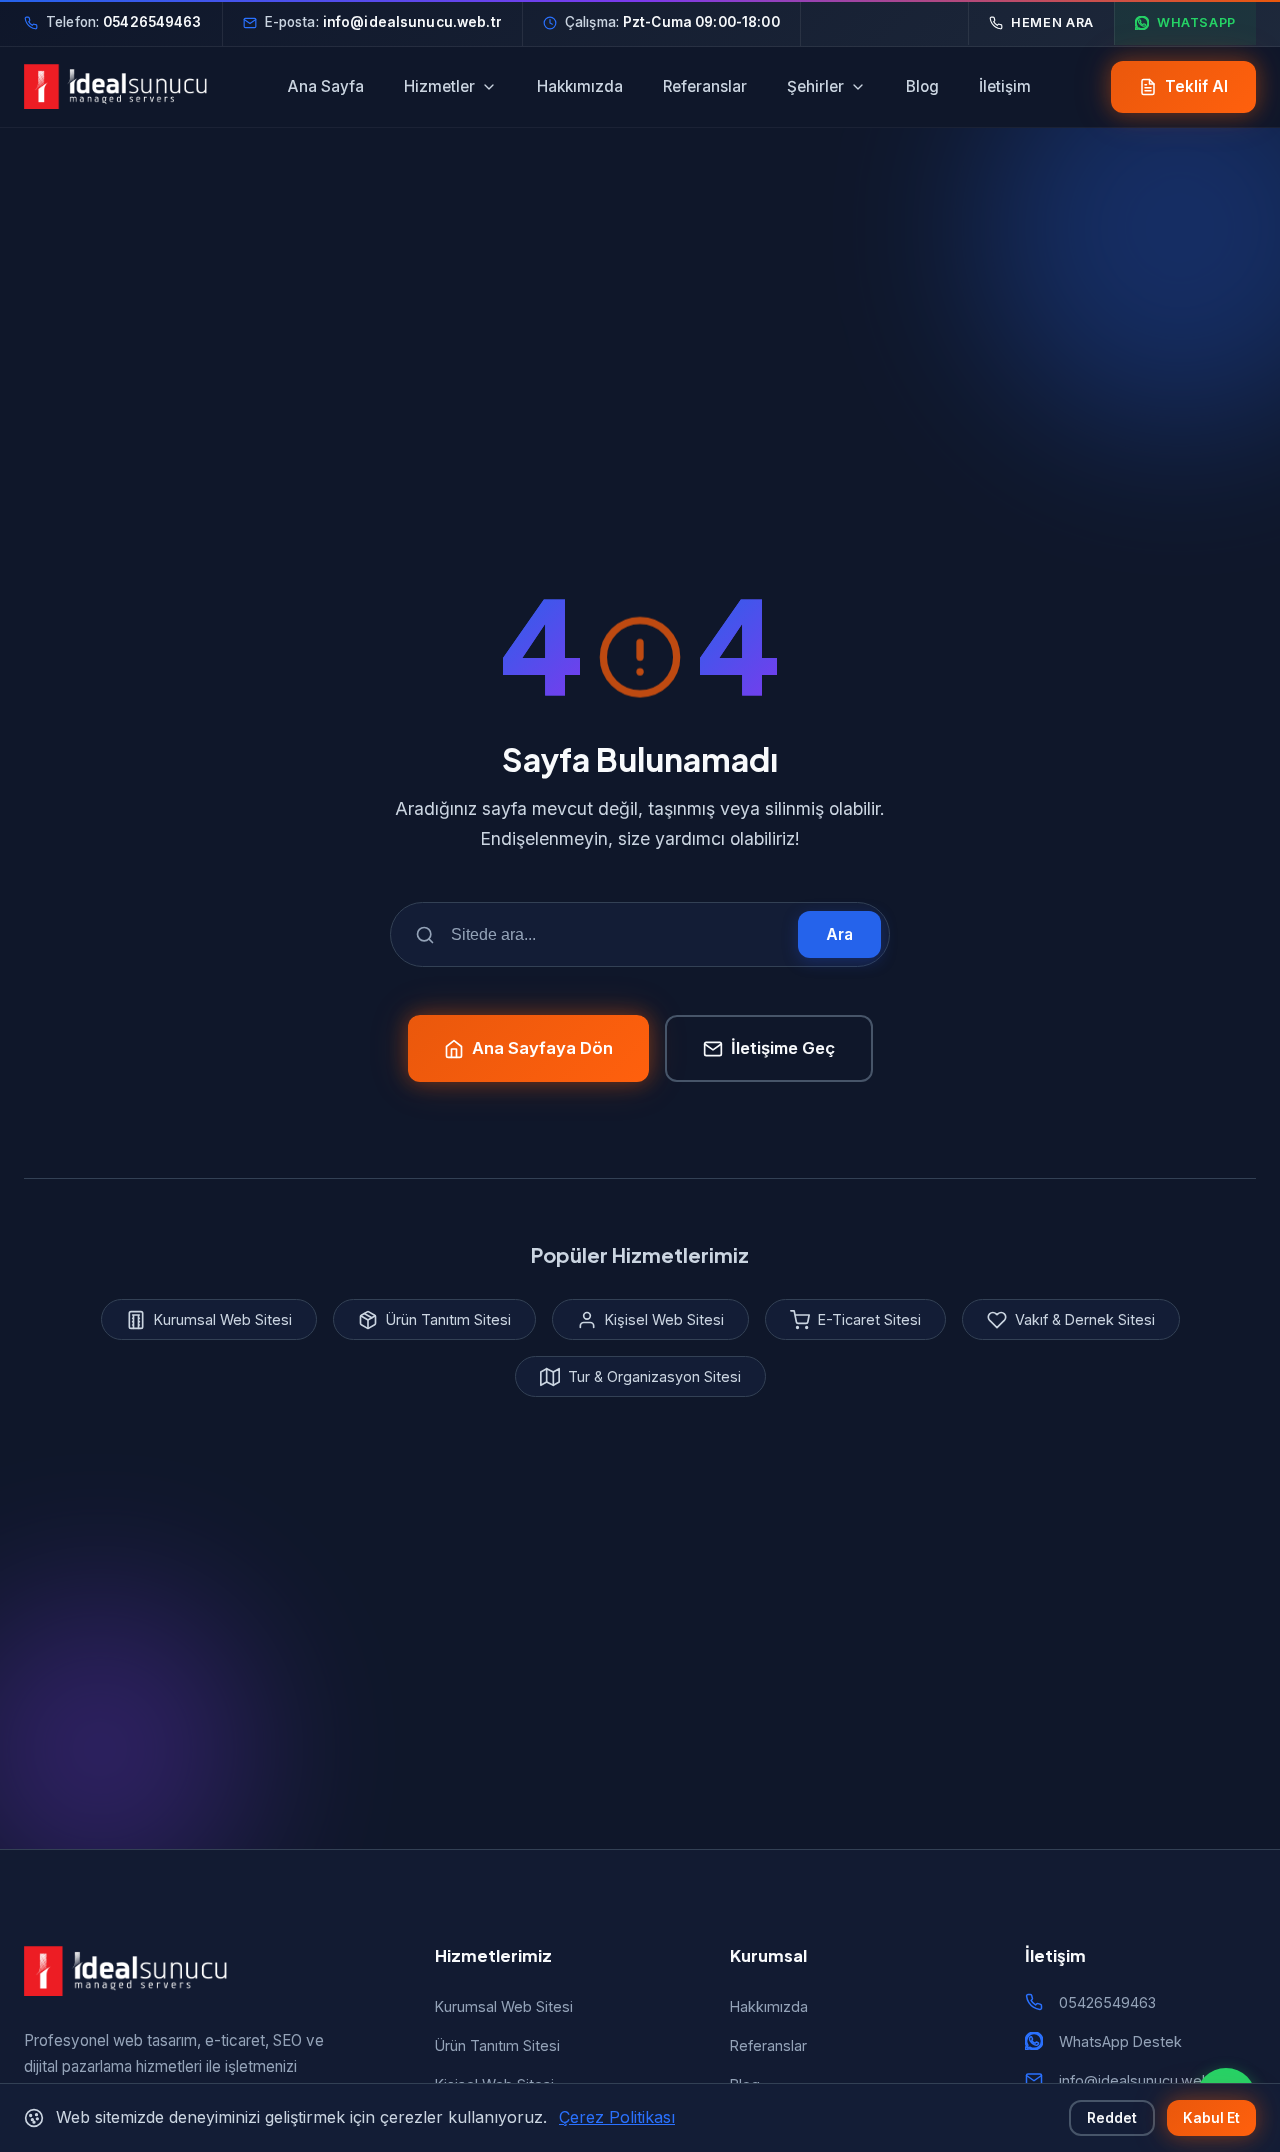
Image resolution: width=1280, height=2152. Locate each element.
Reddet (1112, 2118)
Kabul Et (1211, 2118)
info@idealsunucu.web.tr (1141, 2080)
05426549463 (1107, 2002)
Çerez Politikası (617, 2117)
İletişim (1005, 86)
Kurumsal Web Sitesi (504, 2006)
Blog (922, 86)
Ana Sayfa (326, 86)
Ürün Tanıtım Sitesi (497, 2045)
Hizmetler (439, 86)
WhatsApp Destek (1120, 2041)
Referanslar (705, 86)
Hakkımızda (580, 86)
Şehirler (815, 86)
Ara (839, 934)
